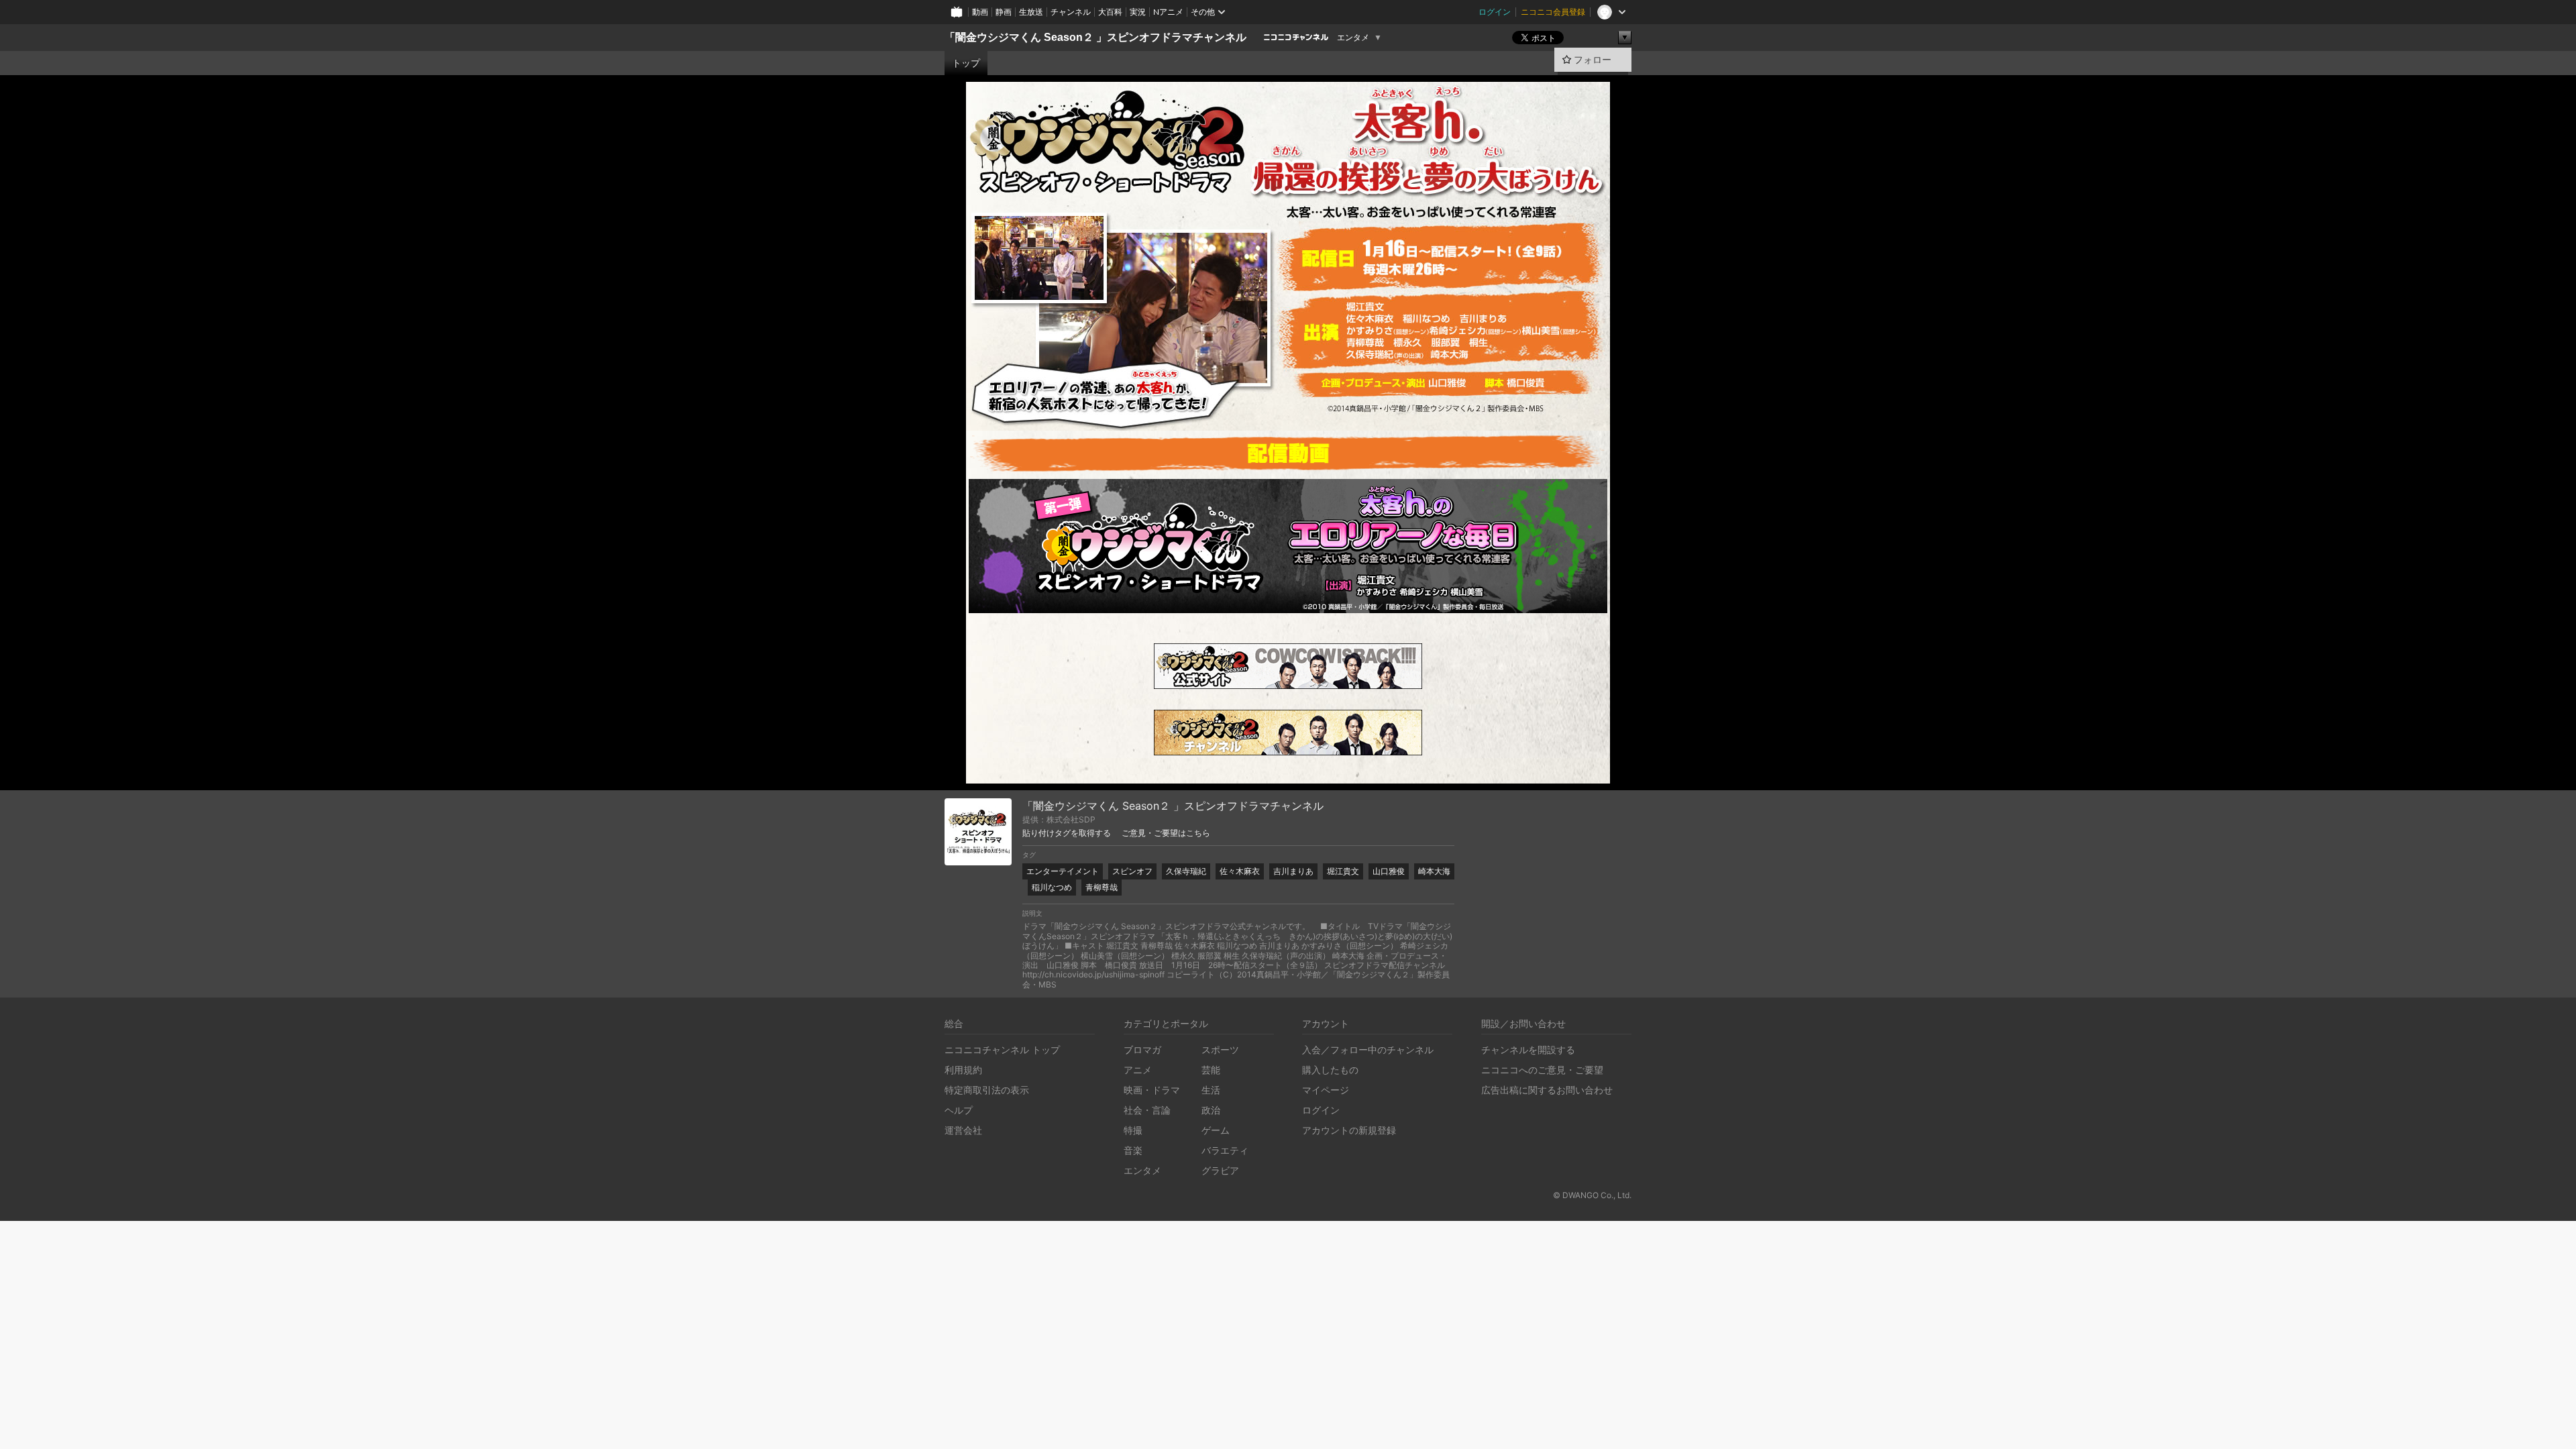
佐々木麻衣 (1240, 871)
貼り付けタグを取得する (1067, 833)
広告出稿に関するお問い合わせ (1547, 1090)
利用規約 (963, 1070)
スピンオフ (1132, 871)
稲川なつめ (1052, 887)
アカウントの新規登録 (1349, 1130)
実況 (1138, 12)
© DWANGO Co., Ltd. (1592, 1195)
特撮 (1133, 1130)
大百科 (1110, 12)
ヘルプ (959, 1110)
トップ (966, 63)
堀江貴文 (1343, 871)
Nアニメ (1168, 12)
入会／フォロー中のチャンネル (1368, 1050)
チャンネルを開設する (1528, 1050)
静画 (1004, 12)
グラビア (1220, 1170)
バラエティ (1225, 1150)
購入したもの (1330, 1070)
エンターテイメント (1063, 871)
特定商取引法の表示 (987, 1090)
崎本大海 (1434, 871)
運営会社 (963, 1130)
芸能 (1211, 1070)
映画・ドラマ (1152, 1090)
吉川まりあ (1293, 871)
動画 (980, 12)
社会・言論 (1147, 1110)
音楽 (1133, 1150)
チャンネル (1071, 12)
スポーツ (1220, 1050)
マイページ (1326, 1090)
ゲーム (1216, 1130)
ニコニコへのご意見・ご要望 (1542, 1070)
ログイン (1495, 12)
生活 (1211, 1090)
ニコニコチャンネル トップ (1002, 1050)
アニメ (1138, 1070)
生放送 (1031, 12)
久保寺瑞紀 (1186, 871)
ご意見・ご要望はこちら (1166, 833)
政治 (1211, 1110)
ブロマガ (1142, 1050)
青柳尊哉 (1102, 887)
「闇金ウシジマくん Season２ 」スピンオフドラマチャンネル (1095, 37)
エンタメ (1353, 38)
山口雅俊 (1389, 871)
